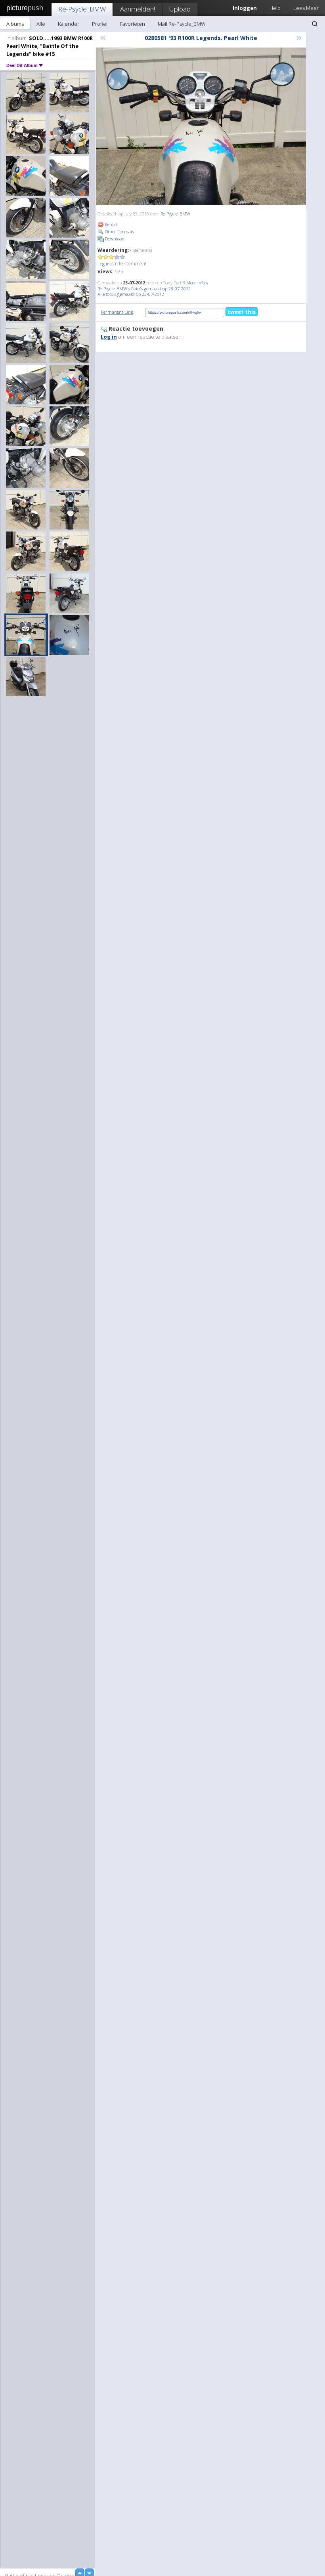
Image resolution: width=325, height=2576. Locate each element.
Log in (104, 264)
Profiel (100, 24)
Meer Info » (197, 283)
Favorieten (133, 24)
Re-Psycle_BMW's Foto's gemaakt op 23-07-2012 (144, 289)
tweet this (242, 312)
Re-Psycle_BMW (82, 9)
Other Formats (119, 231)
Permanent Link (117, 312)
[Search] (315, 24)
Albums (15, 24)
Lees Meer (306, 8)
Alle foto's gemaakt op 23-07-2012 (131, 294)
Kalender (69, 24)
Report (111, 224)
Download (114, 239)
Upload (180, 9)
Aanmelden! (138, 9)
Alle (41, 24)
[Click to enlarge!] (201, 126)
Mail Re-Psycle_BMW (182, 24)
